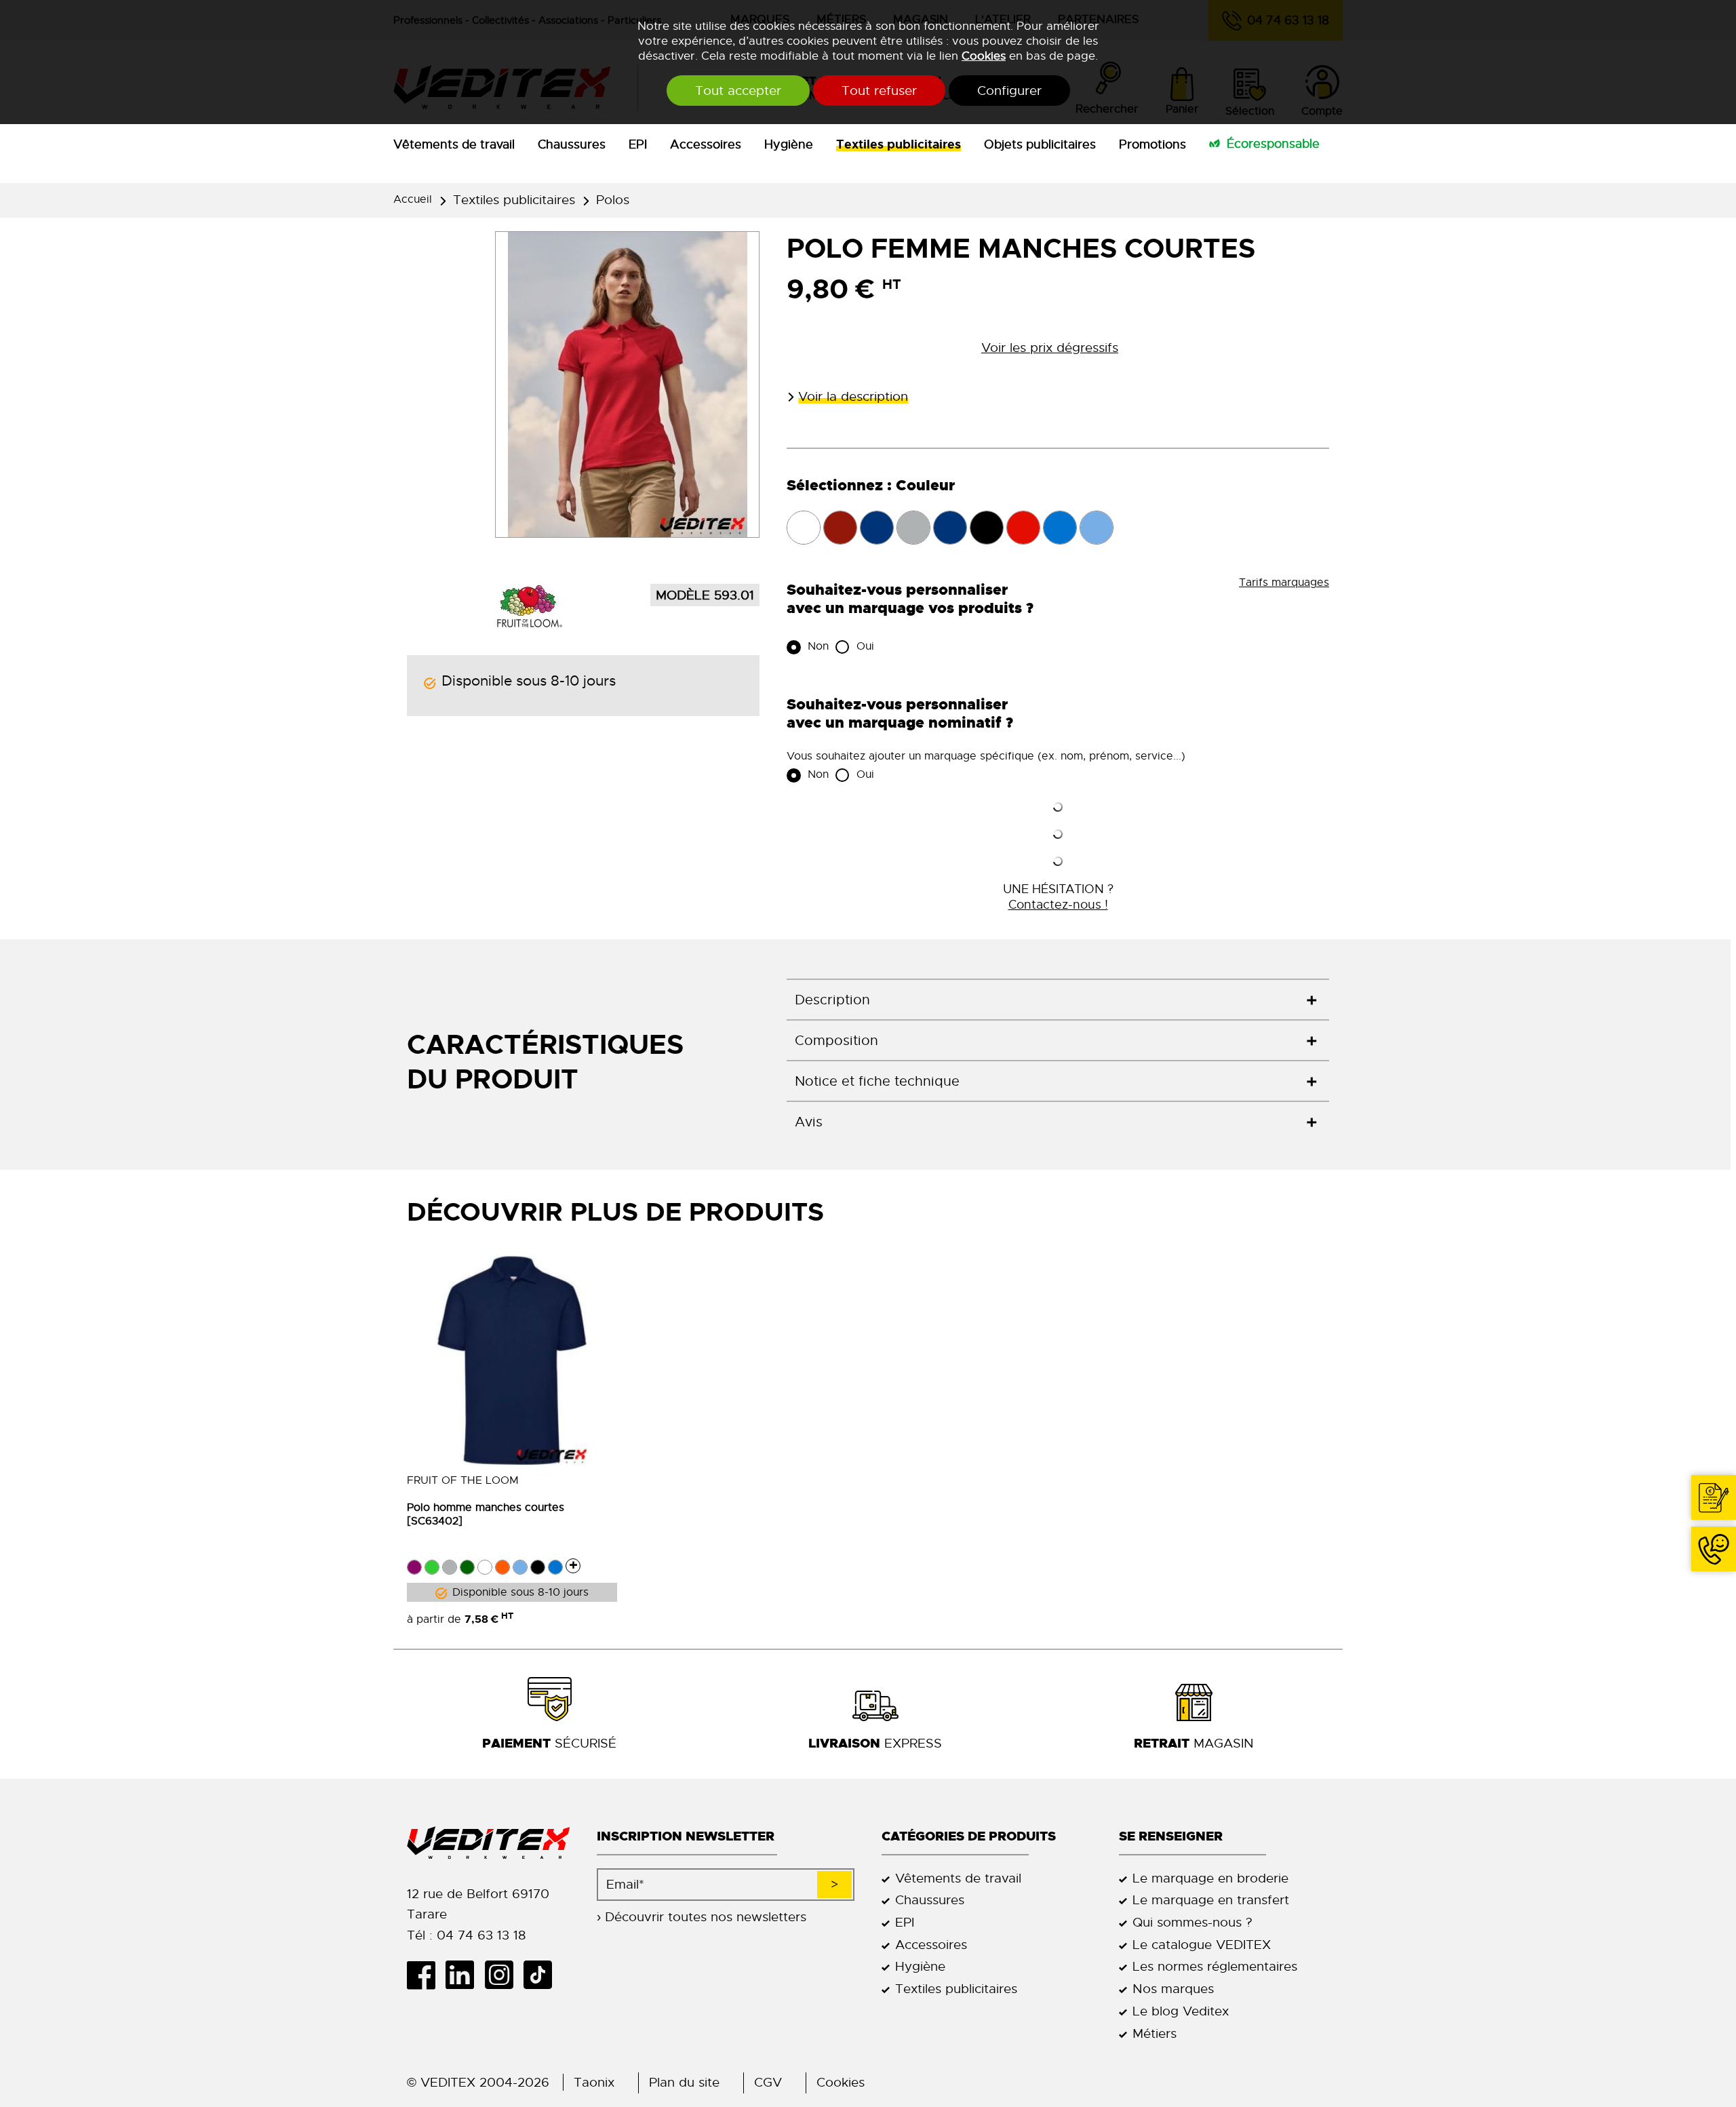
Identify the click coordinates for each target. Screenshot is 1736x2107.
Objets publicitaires (1040, 144)
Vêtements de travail (454, 144)
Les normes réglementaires (1215, 1966)
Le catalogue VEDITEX (1202, 1945)
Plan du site (684, 2082)
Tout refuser (879, 91)
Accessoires (706, 144)
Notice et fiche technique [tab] (877, 1081)
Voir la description (853, 396)
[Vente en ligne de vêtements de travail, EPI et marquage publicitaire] (488, 1844)
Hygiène (789, 144)
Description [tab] (832, 1000)
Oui (864, 646)
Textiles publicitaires (899, 144)
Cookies (984, 56)
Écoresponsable (1273, 144)
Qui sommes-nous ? (1192, 1922)
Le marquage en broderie (1210, 1878)
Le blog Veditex (1181, 2011)
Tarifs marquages (1284, 583)
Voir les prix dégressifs (1050, 348)
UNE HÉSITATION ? (1058, 897)
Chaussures (572, 144)
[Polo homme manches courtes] (512, 1360)
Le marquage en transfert (1211, 1900)
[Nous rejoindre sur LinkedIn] (465, 1975)
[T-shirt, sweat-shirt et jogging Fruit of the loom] (529, 605)
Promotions (1152, 144)
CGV (768, 2082)
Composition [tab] (836, 1041)
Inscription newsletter (686, 1836)
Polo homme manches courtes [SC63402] (486, 1514)
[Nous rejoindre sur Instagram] (504, 1975)
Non (816, 646)
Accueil (413, 199)
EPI (638, 144)
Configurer (1009, 91)
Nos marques (1173, 1989)
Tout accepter (738, 91)
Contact (1714, 1497)
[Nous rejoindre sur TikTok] (543, 1975)
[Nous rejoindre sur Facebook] (426, 1975)
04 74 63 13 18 (1714, 1549)
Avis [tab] (809, 1122)
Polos (613, 200)
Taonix (594, 2082)
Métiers (1155, 2033)
